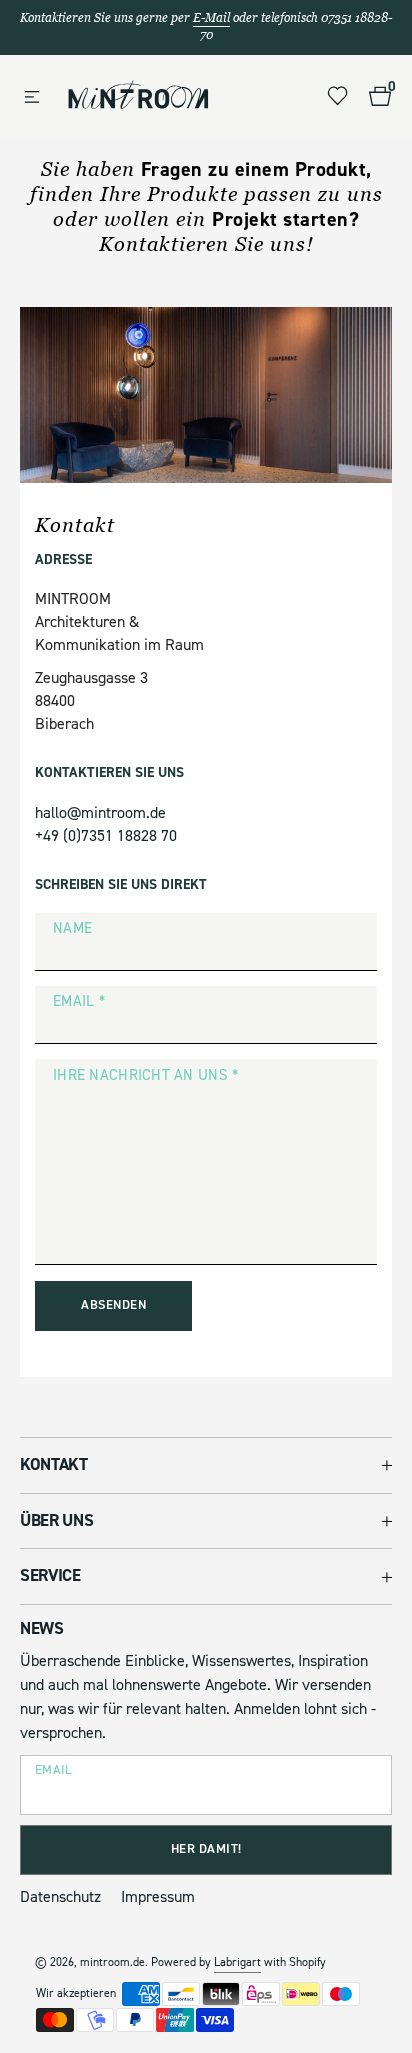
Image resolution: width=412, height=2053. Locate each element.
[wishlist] (337, 96)
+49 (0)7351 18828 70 (106, 836)
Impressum (158, 1897)
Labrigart (237, 1962)
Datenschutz (60, 1897)
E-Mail (211, 18)
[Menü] (32, 98)
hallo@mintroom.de (100, 813)
